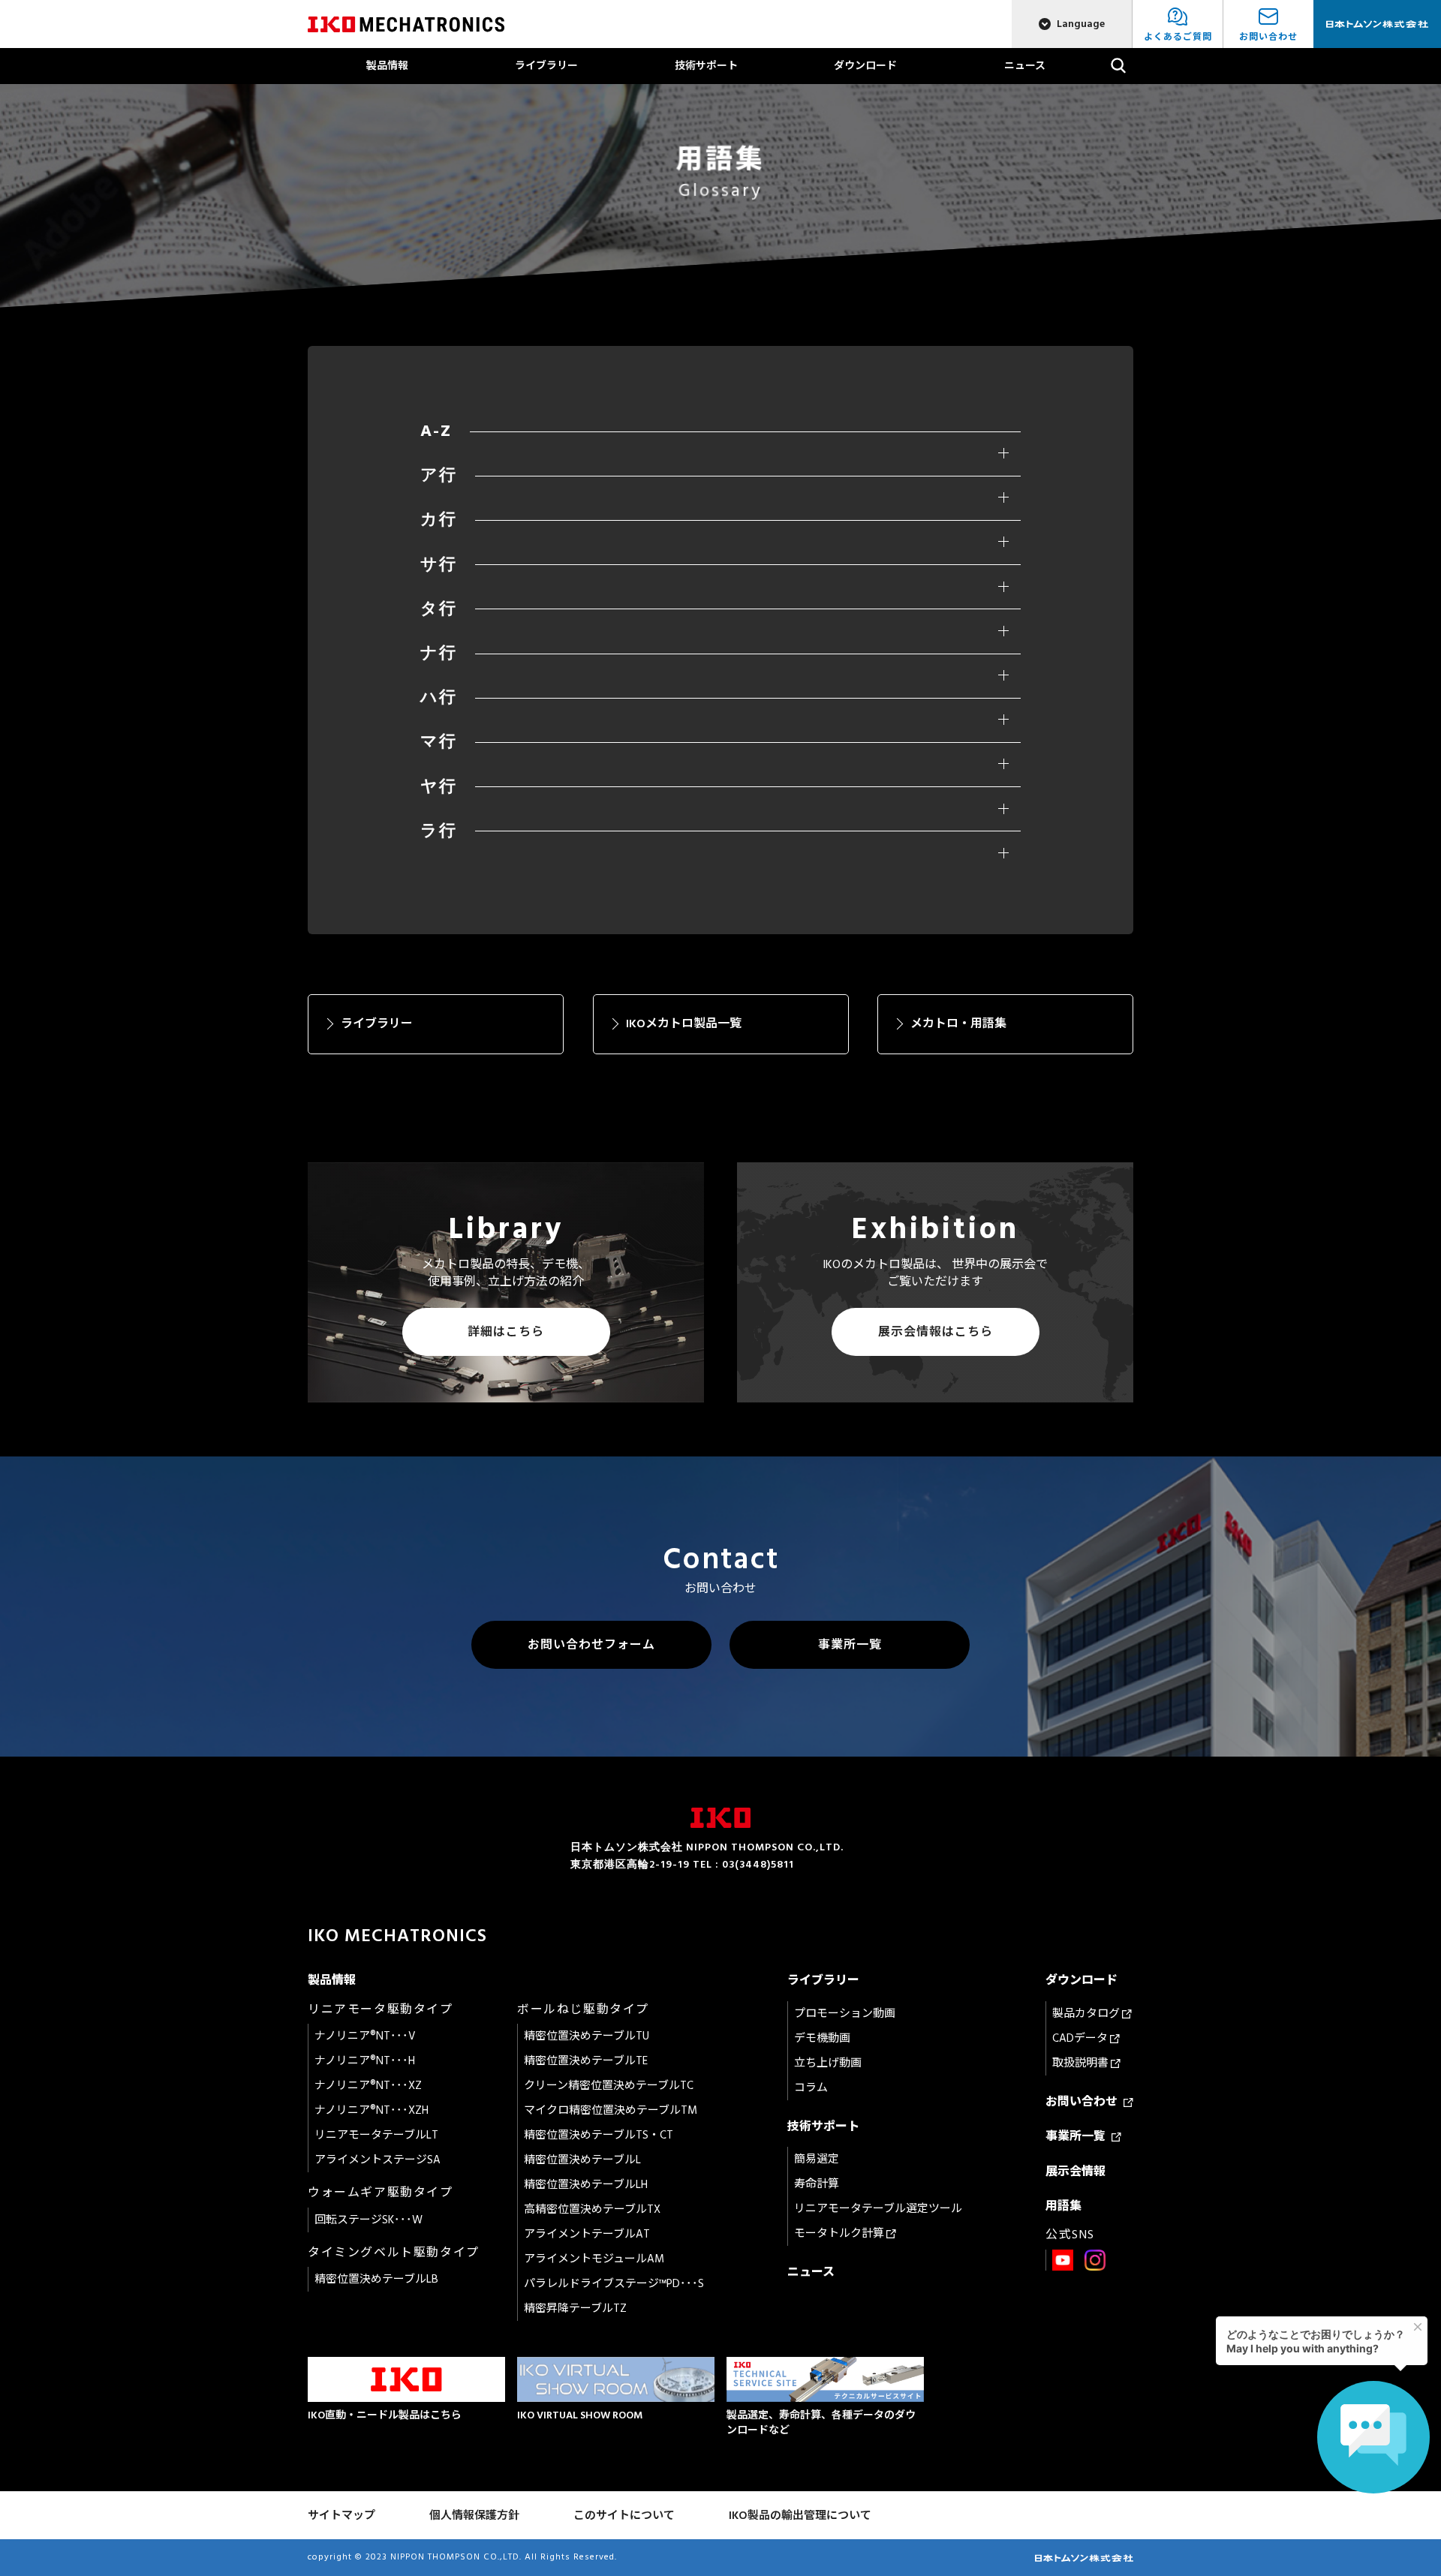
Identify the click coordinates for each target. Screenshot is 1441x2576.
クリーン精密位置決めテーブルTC (609, 2086)
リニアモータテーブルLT (376, 2135)
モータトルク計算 (840, 2233)
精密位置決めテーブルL (582, 2160)
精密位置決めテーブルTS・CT (599, 2135)
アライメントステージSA (378, 2160)
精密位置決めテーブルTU (587, 2036)
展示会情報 (1075, 2172)
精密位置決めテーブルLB (376, 2279)
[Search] (1119, 66)
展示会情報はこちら (936, 1332)
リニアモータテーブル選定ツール (878, 2209)
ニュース (1025, 66)
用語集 (1063, 2206)
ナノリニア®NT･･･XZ (368, 2086)
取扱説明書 (1082, 2063)
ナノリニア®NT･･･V (365, 2036)
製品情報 (387, 66)
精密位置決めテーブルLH (586, 2185)
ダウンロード (865, 66)
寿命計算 (817, 2184)
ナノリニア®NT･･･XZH (372, 2110)
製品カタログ (1087, 2014)
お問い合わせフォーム (591, 1645)
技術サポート (706, 66)
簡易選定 (817, 2159)
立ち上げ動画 (828, 2063)
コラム (811, 2088)
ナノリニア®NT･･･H (365, 2061)
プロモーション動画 (845, 2014)
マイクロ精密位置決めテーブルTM (611, 2110)
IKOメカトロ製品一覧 (684, 1023)
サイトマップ (341, 2516)
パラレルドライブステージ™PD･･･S (614, 2284)
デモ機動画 (822, 2038)
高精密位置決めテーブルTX (592, 2209)
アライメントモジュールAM (594, 2259)
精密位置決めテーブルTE (586, 2061)
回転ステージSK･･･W (369, 2220)
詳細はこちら (506, 1332)
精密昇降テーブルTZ (575, 2308)
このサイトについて (624, 2516)
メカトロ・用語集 (958, 1023)
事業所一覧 (850, 1645)
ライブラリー (546, 66)
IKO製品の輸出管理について (800, 2516)
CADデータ (1081, 2038)
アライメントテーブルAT (587, 2234)
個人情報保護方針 (474, 2516)
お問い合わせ (1085, 2102)
